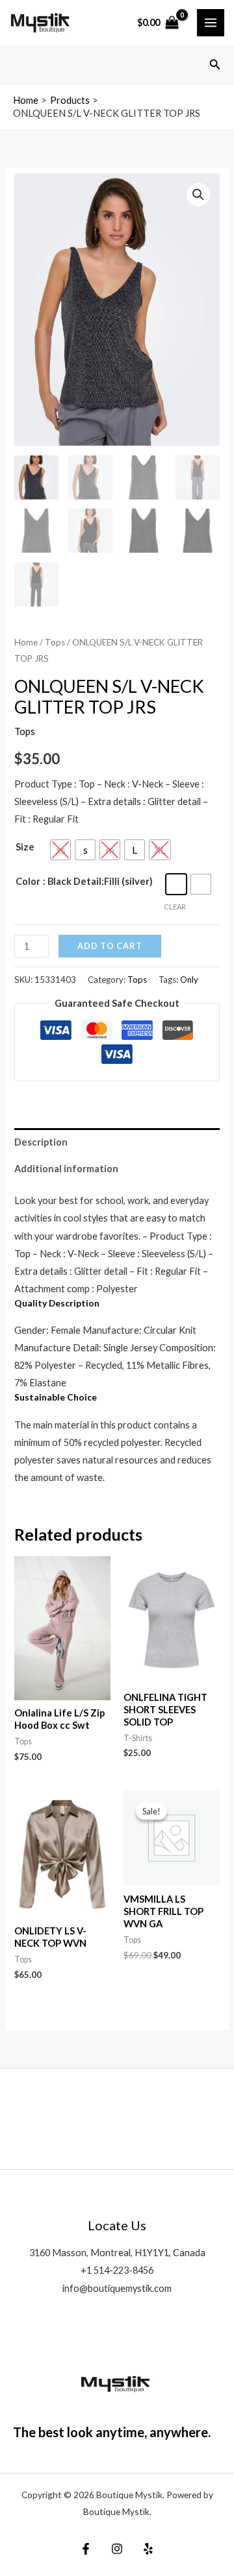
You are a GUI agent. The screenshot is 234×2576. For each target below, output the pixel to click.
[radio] (60, 850)
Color (28, 881)
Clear (175, 907)
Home (26, 642)
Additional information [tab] (66, 1169)
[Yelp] (148, 2549)
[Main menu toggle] (211, 23)
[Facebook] (86, 2549)
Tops (55, 642)
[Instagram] (117, 2549)
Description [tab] (41, 1142)
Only (189, 980)
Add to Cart (110, 946)
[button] (215, 65)
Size (25, 847)
